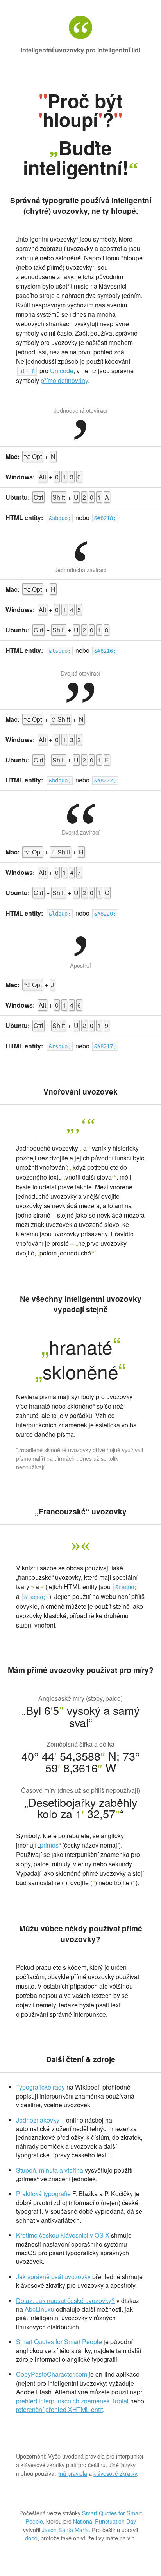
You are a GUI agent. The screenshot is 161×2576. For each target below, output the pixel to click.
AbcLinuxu (39, 2309)
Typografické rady (40, 2087)
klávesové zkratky (115, 2473)
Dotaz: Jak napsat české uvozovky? (65, 2301)
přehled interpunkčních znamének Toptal (72, 2401)
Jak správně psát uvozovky (53, 2277)
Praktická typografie (43, 2194)
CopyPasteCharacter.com (52, 2374)
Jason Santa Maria (65, 2530)
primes (49, 1845)
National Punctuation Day (105, 2521)
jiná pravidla (72, 2473)
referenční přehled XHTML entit (59, 2409)
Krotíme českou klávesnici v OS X (63, 2235)
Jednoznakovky (38, 2120)
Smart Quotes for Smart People (59, 2342)
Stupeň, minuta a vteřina (50, 2170)
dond (31, 2538)
